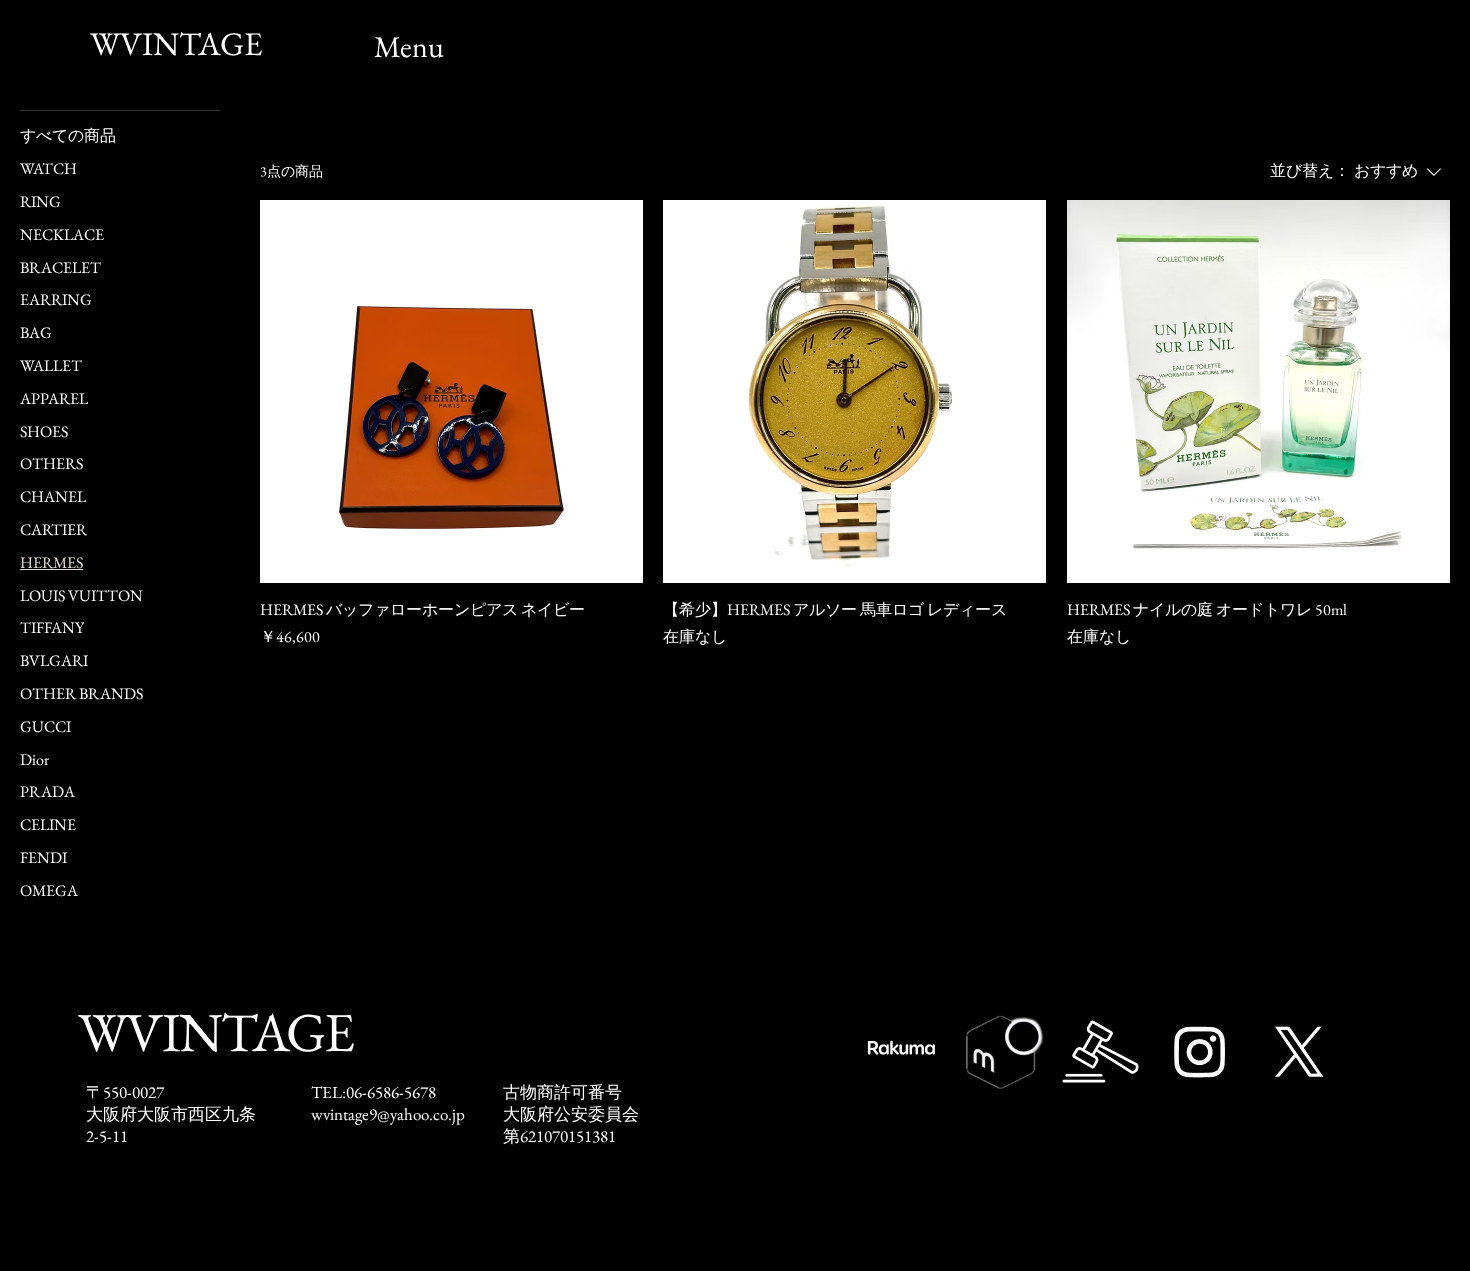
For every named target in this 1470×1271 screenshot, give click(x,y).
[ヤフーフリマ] (1100, 1051)
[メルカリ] (1001, 1051)
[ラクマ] (902, 1051)
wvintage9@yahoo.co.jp (388, 1114)
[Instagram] (1199, 1051)
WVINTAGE (176, 43)
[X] (1298, 1051)
